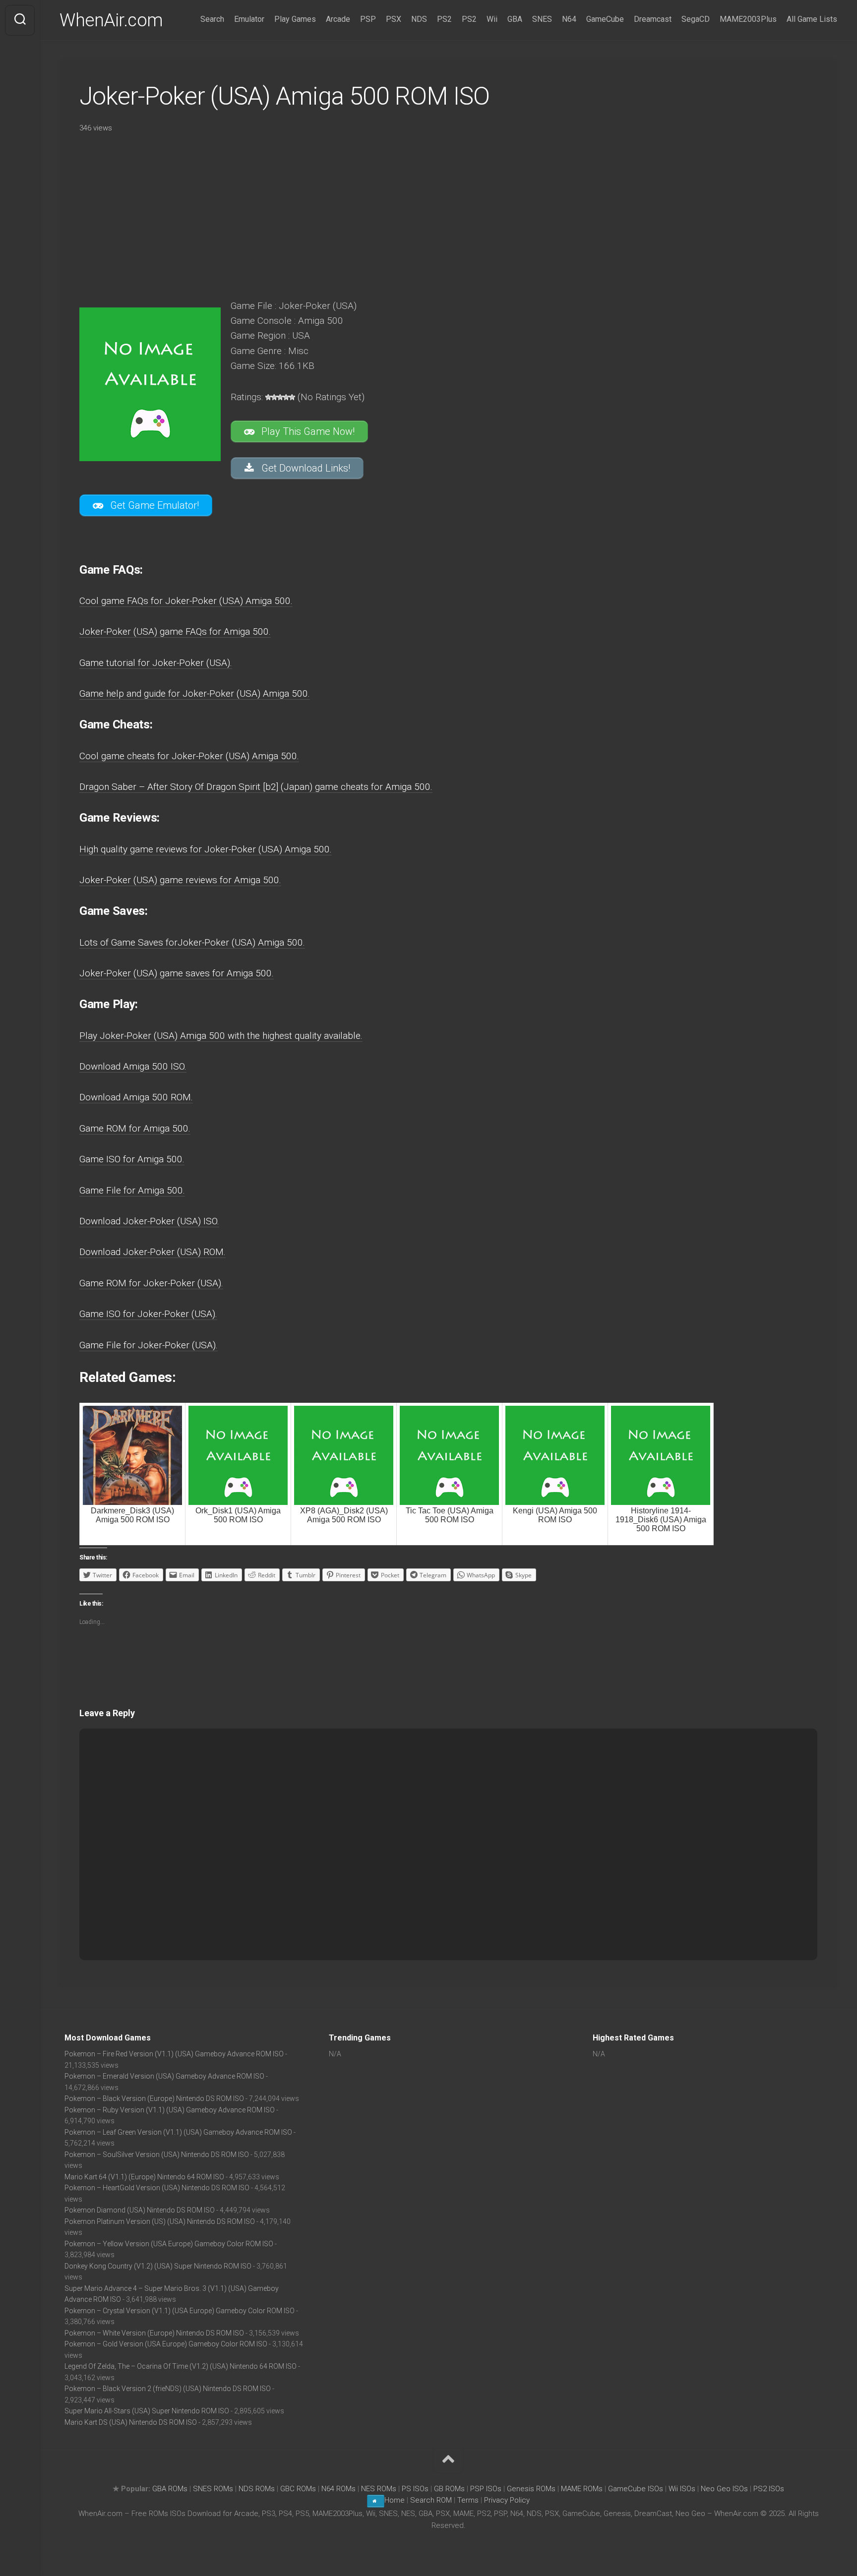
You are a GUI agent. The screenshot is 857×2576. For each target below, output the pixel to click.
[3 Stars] (280, 397)
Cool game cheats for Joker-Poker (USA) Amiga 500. (189, 756)
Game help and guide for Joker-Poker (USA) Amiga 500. (195, 693)
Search (212, 19)
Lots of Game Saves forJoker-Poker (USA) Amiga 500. (192, 942)
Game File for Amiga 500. (132, 1190)
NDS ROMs (257, 2489)
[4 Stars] (286, 397)
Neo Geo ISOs (724, 2489)
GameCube (605, 19)
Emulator (249, 19)
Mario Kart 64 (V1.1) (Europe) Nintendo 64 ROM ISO (144, 2177)
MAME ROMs (582, 2489)
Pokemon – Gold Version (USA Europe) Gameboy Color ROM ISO (166, 2344)
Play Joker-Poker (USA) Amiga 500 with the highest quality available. (221, 1036)
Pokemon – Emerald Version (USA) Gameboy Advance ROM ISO (164, 2076)
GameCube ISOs (636, 2489)
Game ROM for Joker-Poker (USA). (151, 1283)
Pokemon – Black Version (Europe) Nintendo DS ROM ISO (154, 2098)
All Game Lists (812, 19)
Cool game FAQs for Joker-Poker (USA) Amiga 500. (186, 601)
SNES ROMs (213, 2489)
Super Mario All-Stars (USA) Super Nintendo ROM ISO (147, 2411)
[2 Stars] (274, 397)
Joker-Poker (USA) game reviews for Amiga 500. (180, 880)
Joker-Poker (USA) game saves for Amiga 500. (177, 973)
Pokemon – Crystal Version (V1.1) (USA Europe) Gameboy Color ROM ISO (180, 2311)
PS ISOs (415, 2489)
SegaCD (696, 19)
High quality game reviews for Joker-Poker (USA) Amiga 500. (206, 849)
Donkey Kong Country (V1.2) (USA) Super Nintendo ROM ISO (158, 2266)
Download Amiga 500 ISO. (133, 1066)
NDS (419, 19)
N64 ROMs (338, 2489)
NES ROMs (379, 2489)
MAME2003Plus (748, 19)
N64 (569, 19)
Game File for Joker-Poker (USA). (149, 1345)
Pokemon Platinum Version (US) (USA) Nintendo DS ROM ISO (160, 2221)
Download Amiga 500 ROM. (136, 1097)
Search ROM (431, 2500)
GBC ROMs (298, 2489)
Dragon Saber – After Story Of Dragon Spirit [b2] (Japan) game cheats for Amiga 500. (256, 787)
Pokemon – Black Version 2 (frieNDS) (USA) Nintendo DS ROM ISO (168, 2389)
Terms (469, 2500)
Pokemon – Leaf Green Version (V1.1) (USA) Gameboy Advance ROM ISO (178, 2132)
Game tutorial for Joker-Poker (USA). (156, 663)
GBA (515, 19)
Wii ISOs (682, 2489)
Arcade (338, 19)
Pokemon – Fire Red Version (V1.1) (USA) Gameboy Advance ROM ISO (174, 2054)
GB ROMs (449, 2489)
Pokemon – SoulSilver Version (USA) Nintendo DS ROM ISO (157, 2155)
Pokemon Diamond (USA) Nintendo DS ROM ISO (140, 2210)
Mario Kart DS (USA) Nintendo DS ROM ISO (131, 2422)
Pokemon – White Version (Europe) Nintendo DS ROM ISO (154, 2333)
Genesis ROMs (531, 2489)
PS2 (444, 19)
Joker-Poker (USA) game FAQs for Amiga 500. (175, 631)
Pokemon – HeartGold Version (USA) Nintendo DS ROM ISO (157, 2188)
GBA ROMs (170, 2489)
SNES (542, 19)
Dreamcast (653, 19)
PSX (394, 19)
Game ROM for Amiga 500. (135, 1128)
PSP (368, 19)
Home (395, 2500)
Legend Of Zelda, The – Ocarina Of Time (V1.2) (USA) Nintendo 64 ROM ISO (181, 2366)
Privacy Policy (507, 2500)
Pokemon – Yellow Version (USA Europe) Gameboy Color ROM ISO (169, 2244)
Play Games (295, 19)
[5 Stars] (292, 397)
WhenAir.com (111, 20)
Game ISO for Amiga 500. (132, 1159)
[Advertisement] (357, 213)
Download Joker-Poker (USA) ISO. (149, 1221)
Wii (492, 19)
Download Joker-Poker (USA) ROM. (153, 1252)
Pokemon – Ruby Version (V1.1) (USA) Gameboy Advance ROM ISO (170, 2110)
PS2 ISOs (769, 2489)
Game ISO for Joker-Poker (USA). (148, 1314)
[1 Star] (268, 397)
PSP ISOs (486, 2489)
